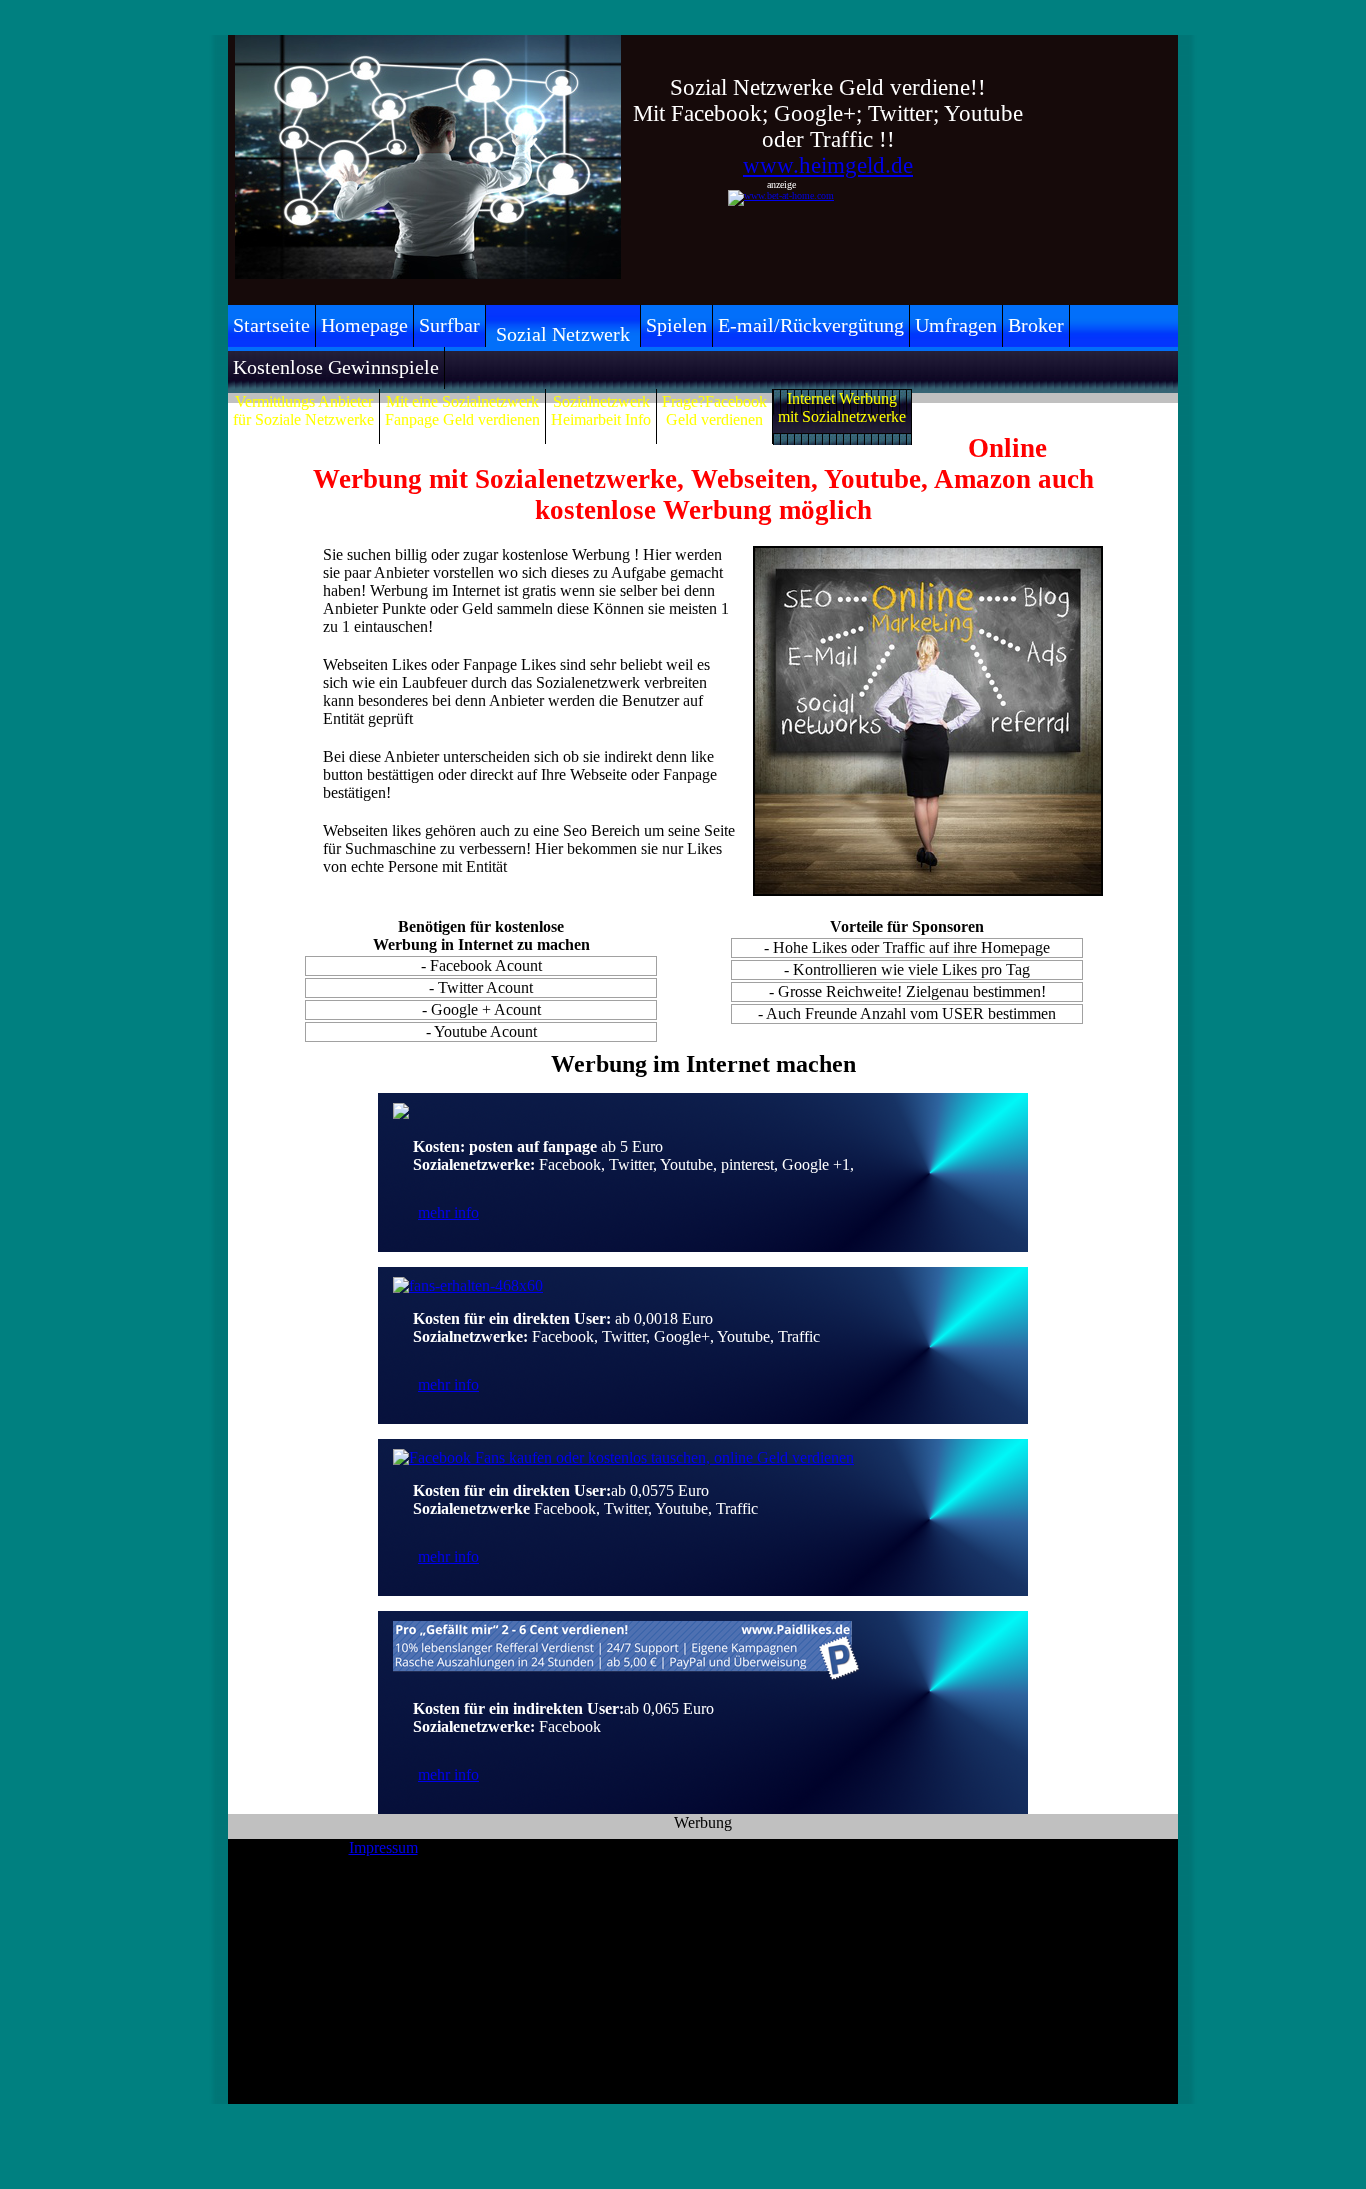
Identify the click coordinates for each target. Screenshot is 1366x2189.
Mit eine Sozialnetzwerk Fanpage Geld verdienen (462, 410)
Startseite (271, 325)
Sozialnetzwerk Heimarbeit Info (601, 410)
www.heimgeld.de (828, 165)
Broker (1036, 325)
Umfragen (956, 325)
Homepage (364, 325)
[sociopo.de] (401, 1113)
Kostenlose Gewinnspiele (336, 367)
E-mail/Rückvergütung (811, 325)
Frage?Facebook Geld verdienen (714, 410)
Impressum (383, 1847)
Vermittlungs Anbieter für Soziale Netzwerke (303, 410)
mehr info (448, 1212)
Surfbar (449, 325)
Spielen (676, 325)
